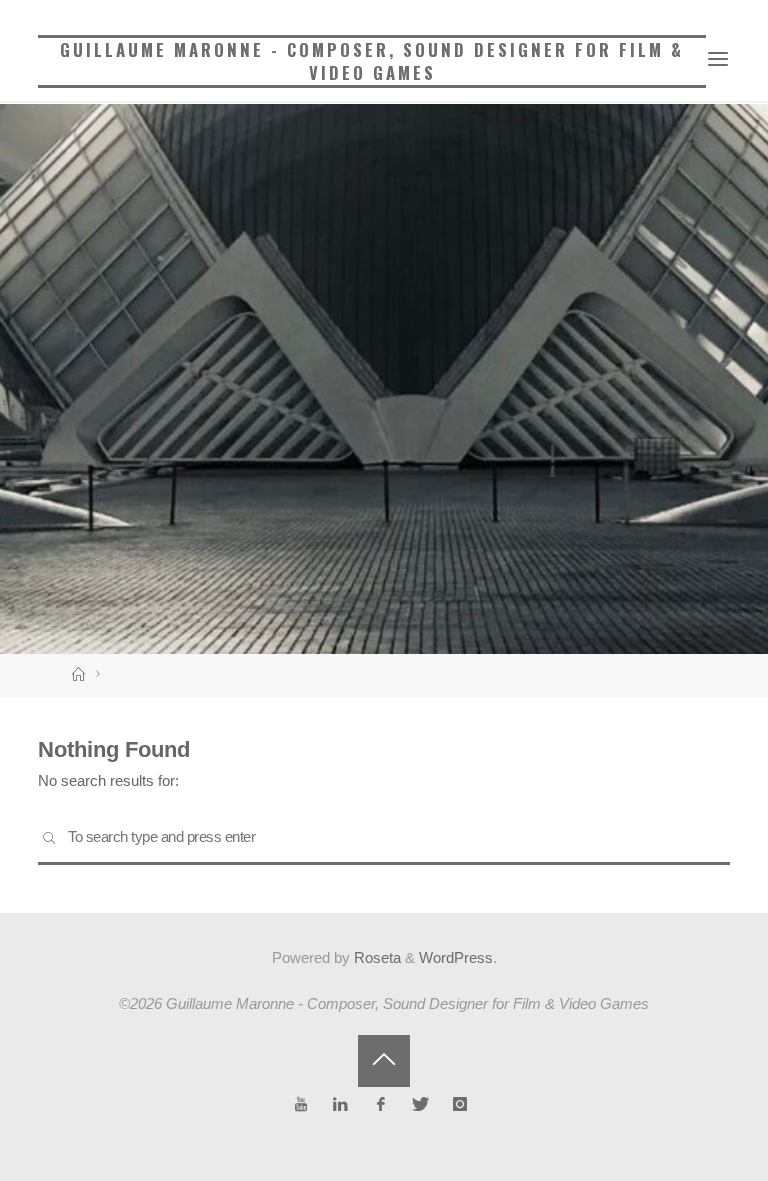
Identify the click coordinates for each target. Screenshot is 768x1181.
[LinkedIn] (341, 1104)
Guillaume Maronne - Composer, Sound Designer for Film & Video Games (372, 61)
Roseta (375, 957)
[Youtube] (301, 1104)
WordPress (456, 957)
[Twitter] (420, 1104)
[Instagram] (459, 1104)
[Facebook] (380, 1104)
